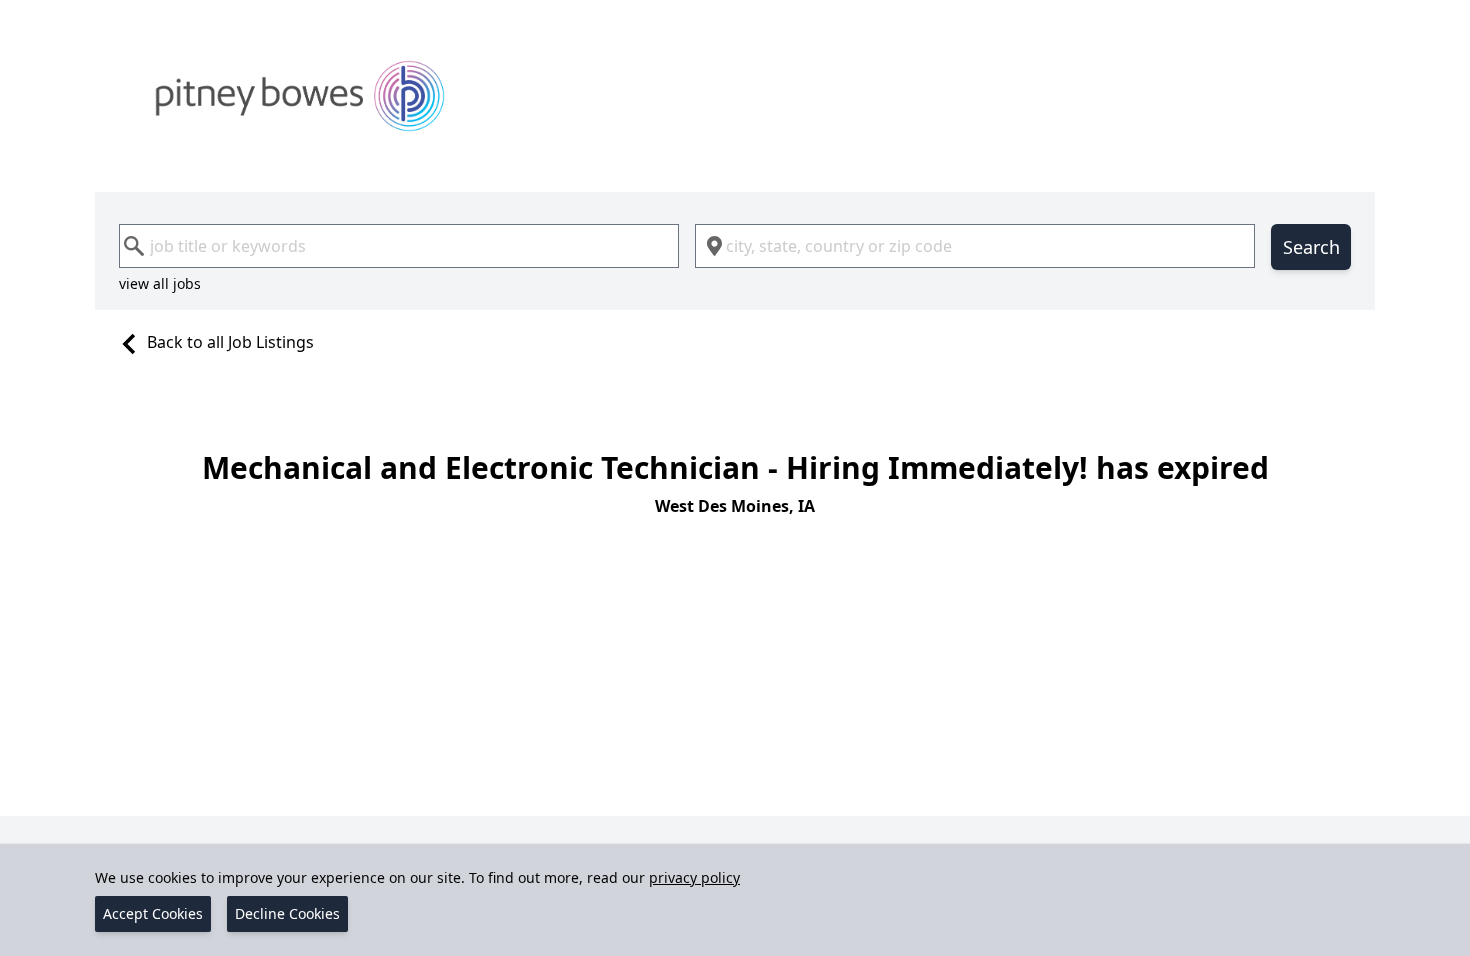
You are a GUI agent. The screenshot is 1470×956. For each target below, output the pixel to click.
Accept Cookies (153, 913)
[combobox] (399, 246)
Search (1311, 247)
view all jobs (160, 283)
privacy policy (694, 877)
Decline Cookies (287, 913)
